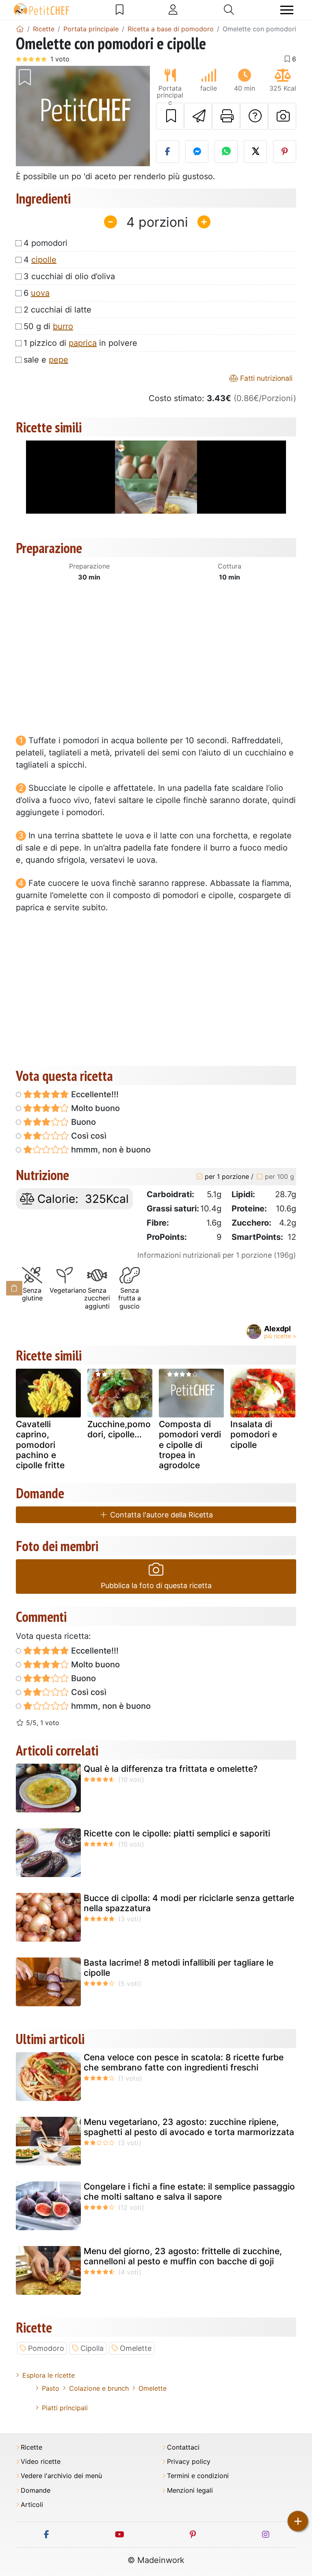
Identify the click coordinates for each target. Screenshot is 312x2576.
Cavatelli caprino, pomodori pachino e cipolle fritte (40, 1445)
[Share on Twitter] (255, 152)
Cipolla (92, 2348)
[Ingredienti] (14, 1288)
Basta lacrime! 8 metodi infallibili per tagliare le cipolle (179, 1968)
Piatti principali (65, 2408)
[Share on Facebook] (168, 152)
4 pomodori (45, 243)
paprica (83, 343)
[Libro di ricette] (120, 10)
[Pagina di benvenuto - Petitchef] (20, 29)
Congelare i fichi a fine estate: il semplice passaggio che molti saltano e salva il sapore (189, 2192)
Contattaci (183, 2447)
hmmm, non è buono (110, 1150)
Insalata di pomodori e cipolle (254, 1434)
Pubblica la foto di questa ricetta (156, 1585)
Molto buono (94, 1108)
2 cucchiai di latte (57, 310)
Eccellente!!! (94, 1094)
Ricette (31, 2447)
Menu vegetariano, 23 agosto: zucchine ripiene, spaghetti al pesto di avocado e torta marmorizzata (189, 2127)
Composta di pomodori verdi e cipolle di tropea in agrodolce (190, 1445)
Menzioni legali (190, 2490)
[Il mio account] (173, 10)
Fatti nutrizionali (265, 378)
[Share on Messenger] (197, 152)
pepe (58, 360)
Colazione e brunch (99, 2388)
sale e (46, 360)
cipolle (44, 260)
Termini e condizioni (198, 2476)
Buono (82, 1122)
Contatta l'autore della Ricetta (160, 1515)
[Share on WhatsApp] (226, 152)
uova (40, 293)
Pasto (51, 2388)
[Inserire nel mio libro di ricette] (170, 116)
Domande (36, 2490)
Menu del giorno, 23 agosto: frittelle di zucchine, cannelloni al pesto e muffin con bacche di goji (183, 2256)
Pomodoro (46, 2348)
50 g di (48, 326)
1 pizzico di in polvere (80, 343)
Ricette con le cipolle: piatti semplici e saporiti (177, 1833)
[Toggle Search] (229, 10)
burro (63, 326)
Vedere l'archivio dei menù (61, 2476)
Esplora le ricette (49, 2375)
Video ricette (41, 2462)
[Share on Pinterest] (285, 152)
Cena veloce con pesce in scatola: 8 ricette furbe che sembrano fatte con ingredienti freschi (184, 2062)
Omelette (136, 2348)
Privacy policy (189, 2462)
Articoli (32, 2505)
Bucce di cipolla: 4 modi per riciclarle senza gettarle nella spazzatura (189, 1903)
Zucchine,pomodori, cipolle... (119, 1429)
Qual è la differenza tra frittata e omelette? (171, 1769)
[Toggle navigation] (287, 10)
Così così (88, 1136)
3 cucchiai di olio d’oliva (69, 276)
